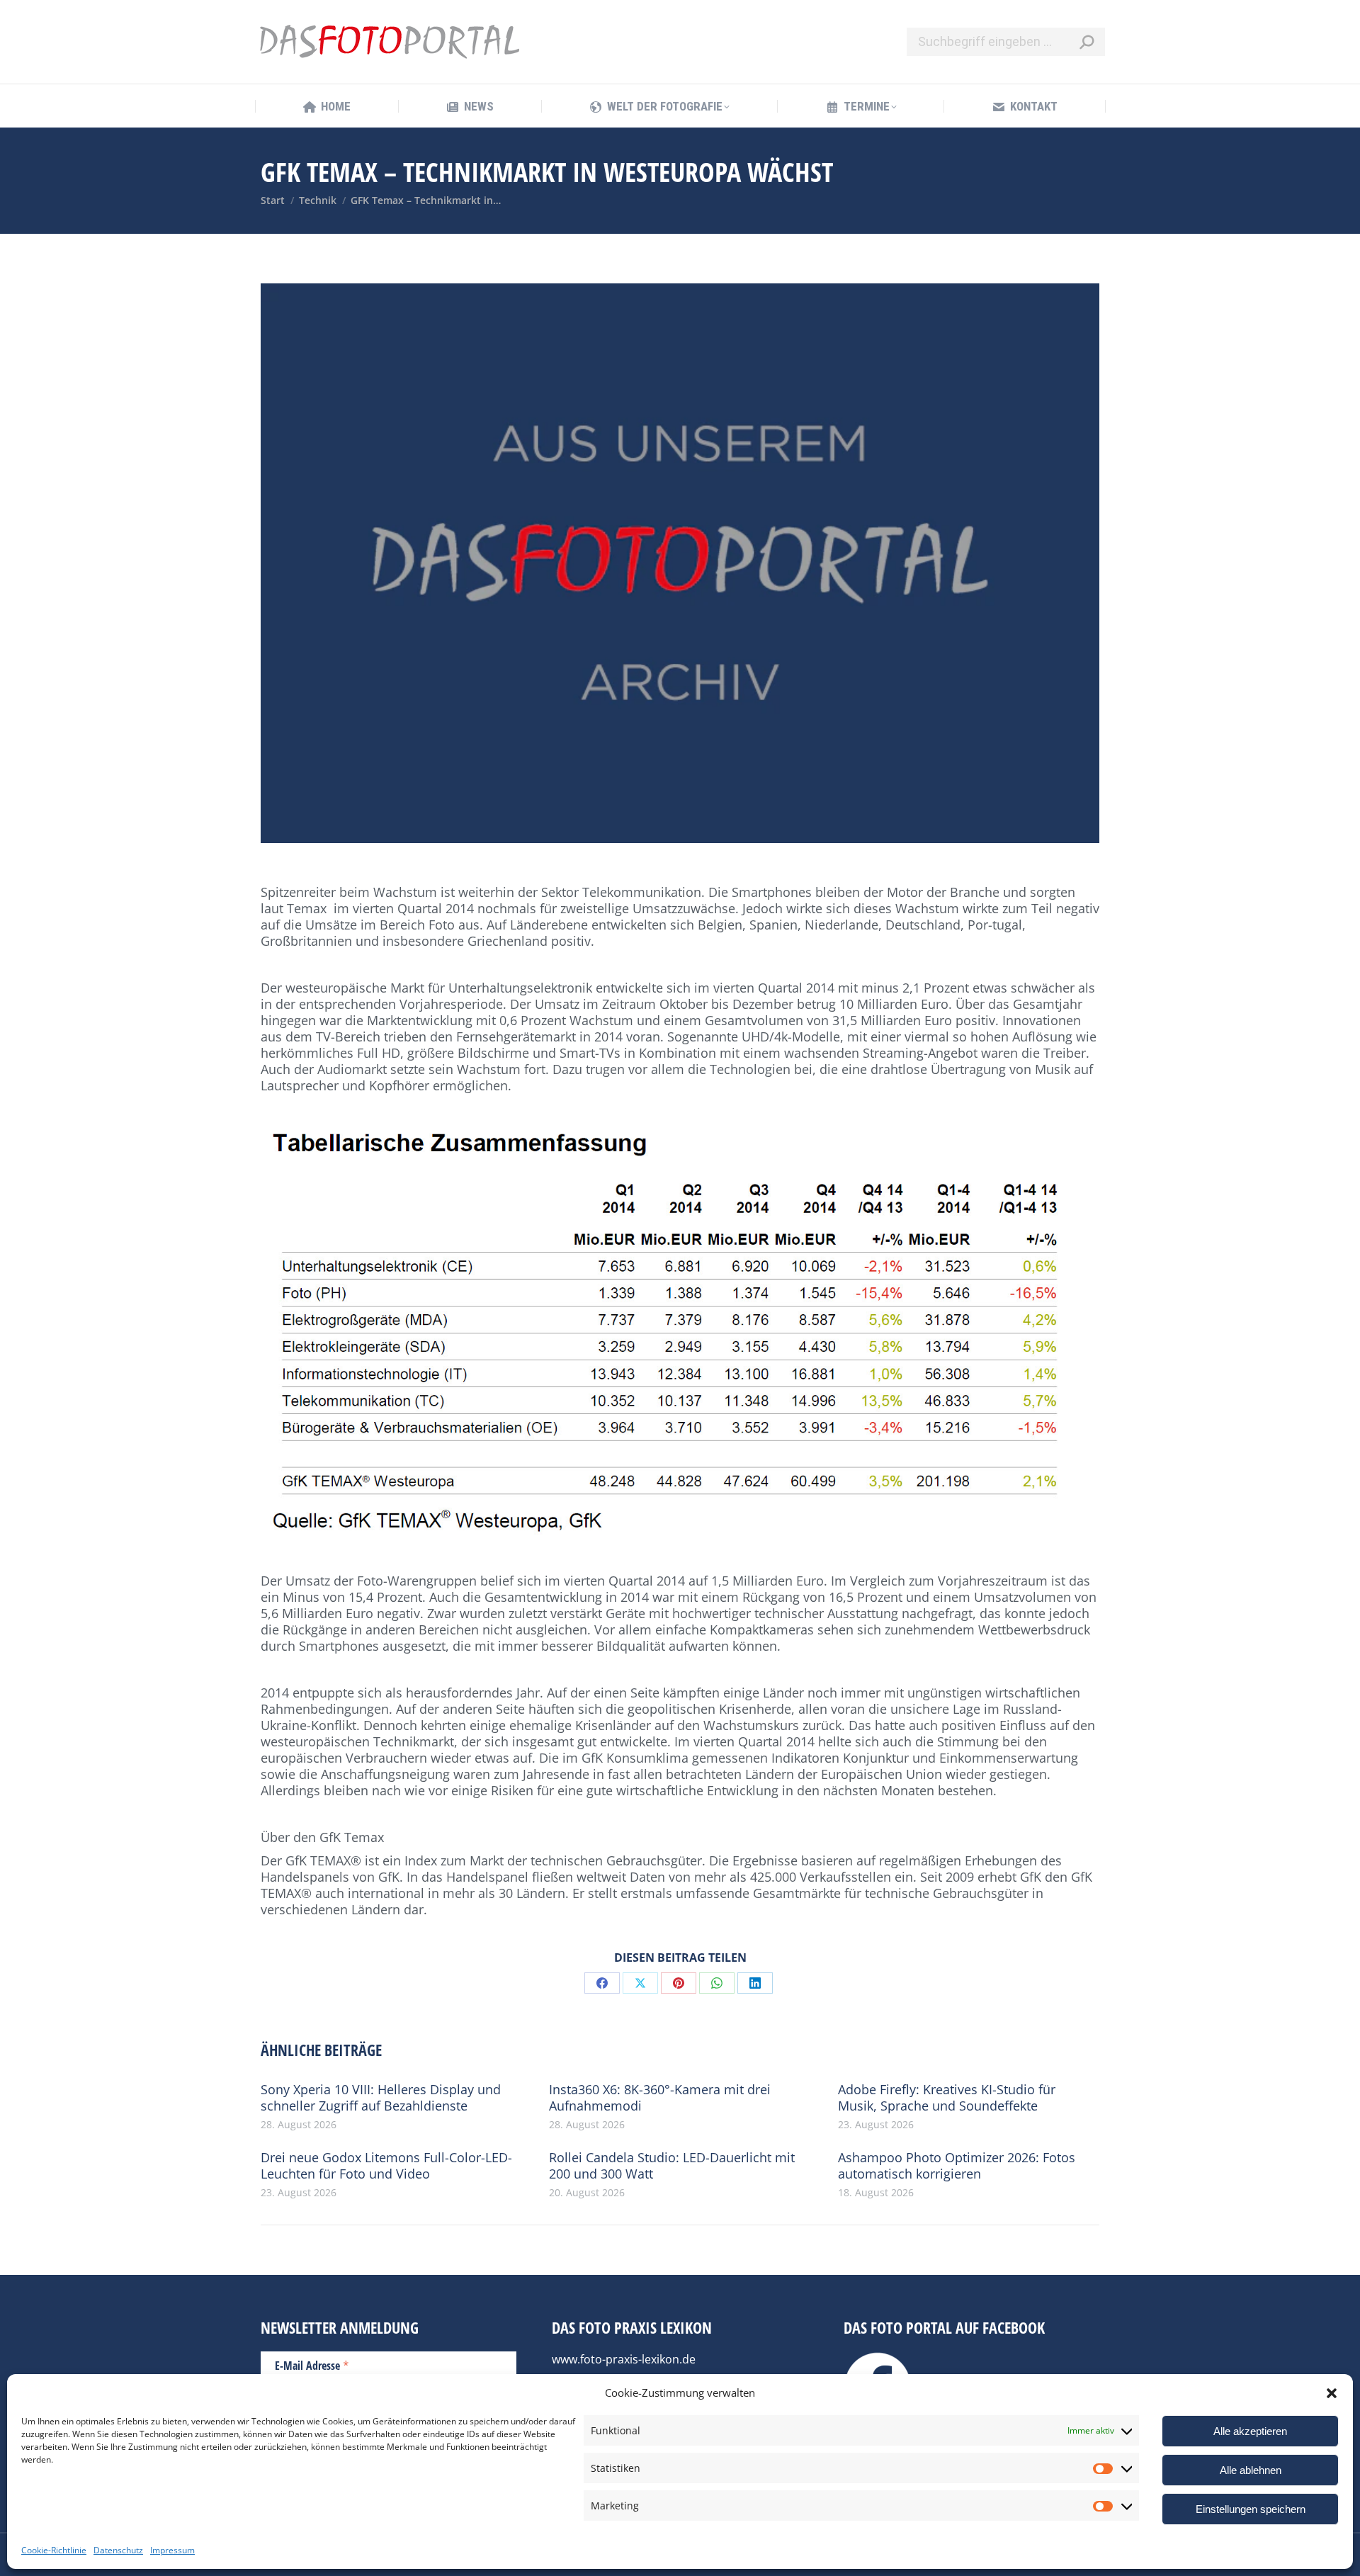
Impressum (172, 2550)
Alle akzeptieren (1250, 2431)
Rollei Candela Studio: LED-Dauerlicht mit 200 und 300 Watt (672, 2166)
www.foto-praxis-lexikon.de (624, 2359)
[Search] (1087, 42)
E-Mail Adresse (312, 2365)
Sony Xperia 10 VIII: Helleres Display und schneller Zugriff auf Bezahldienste (381, 2098)
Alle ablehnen (1251, 2470)
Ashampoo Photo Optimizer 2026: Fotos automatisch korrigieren (957, 2166)
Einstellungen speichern (1251, 2509)
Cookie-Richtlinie (54, 2550)
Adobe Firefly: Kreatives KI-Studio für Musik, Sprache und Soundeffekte (947, 2098)
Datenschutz (118, 2550)
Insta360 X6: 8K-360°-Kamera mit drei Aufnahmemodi (660, 2098)
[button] (1332, 2393)
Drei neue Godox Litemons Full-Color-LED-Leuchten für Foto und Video (386, 2166)
